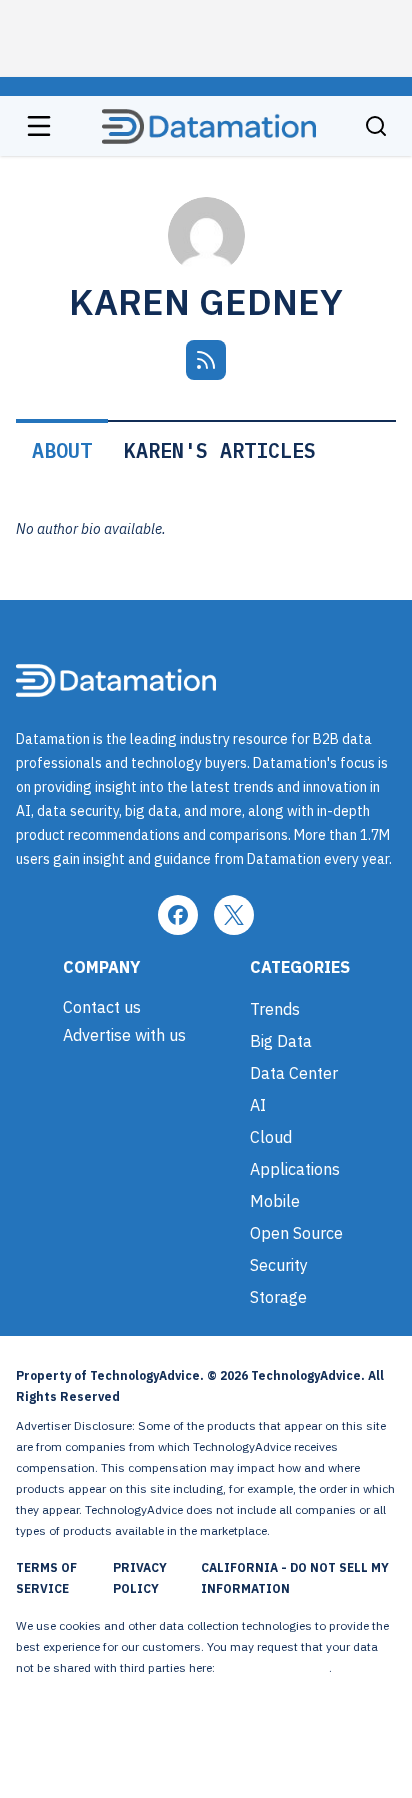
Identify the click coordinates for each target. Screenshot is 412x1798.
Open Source (296, 1233)
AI (258, 1105)
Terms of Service (46, 1578)
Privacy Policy (140, 1578)
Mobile (275, 1201)
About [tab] (62, 450)
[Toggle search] (376, 126)
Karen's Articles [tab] (220, 450)
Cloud (271, 1137)
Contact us (102, 1007)
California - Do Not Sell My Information (295, 1578)
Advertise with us (124, 1035)
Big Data (281, 1041)
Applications (295, 1169)
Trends (275, 1009)
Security (279, 1265)
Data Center (294, 1073)
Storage (278, 1297)
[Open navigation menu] (39, 126)
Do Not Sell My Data (273, 1667)
